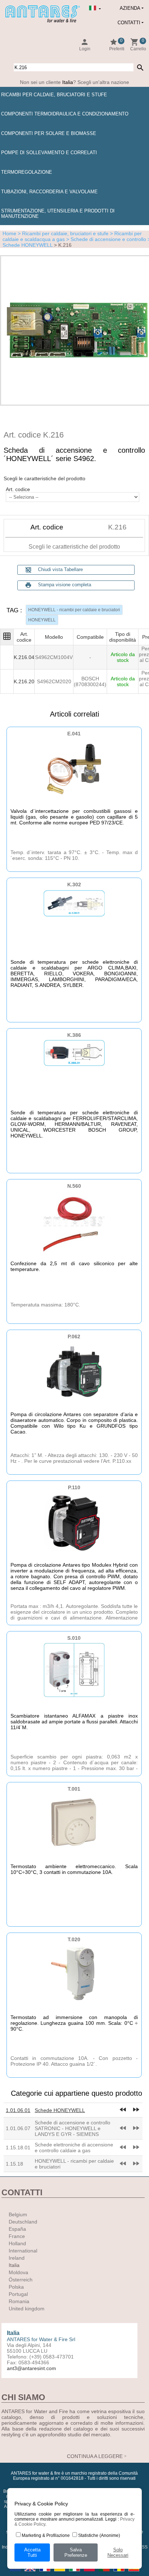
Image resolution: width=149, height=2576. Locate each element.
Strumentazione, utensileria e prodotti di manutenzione (58, 214)
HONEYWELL (42, 620)
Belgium (18, 2214)
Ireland (17, 2258)
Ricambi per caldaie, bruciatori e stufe (54, 95)
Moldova (18, 2272)
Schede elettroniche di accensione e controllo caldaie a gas (74, 2148)
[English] (31, 2573)
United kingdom (27, 2309)
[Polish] (90, 2573)
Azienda (130, 8)
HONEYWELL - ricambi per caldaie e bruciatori (74, 610)
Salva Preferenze (76, 2552)
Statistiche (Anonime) (99, 2535)
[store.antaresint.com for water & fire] (43, 21)
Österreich (21, 2280)
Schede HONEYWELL (60, 2110)
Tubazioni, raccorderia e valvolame (49, 192)
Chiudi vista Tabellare (54, 570)
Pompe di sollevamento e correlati (49, 153)
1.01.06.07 (18, 2128)
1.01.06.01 (18, 2110)
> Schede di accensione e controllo (105, 239)
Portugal (18, 2294)
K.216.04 (24, 657)
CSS (143, 2547)
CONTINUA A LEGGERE (95, 2456)
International (23, 2251)
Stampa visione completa (65, 585)
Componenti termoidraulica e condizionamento (65, 114)
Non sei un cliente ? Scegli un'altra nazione (74, 82)
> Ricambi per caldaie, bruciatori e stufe (62, 233)
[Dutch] (16, 2573)
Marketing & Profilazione (46, 2535)
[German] (60, 2573)
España (17, 2229)
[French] (45, 2573)
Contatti (129, 23)
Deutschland (23, 2222)
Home (9, 233)
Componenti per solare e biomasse (49, 133)
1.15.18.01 (18, 2148)
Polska (16, 2287)
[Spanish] (134, 2573)
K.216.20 (24, 681)
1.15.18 (14, 2164)
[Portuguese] (105, 2573)
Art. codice (18, 489)
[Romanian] (120, 2573)
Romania (19, 2301)
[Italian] (75, 2573)
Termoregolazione (27, 172)
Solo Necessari (118, 2552)
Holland (17, 2243)
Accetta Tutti (32, 2552)
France (17, 2236)
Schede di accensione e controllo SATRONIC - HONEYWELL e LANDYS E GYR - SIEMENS (73, 2128)
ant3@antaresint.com (31, 2368)
